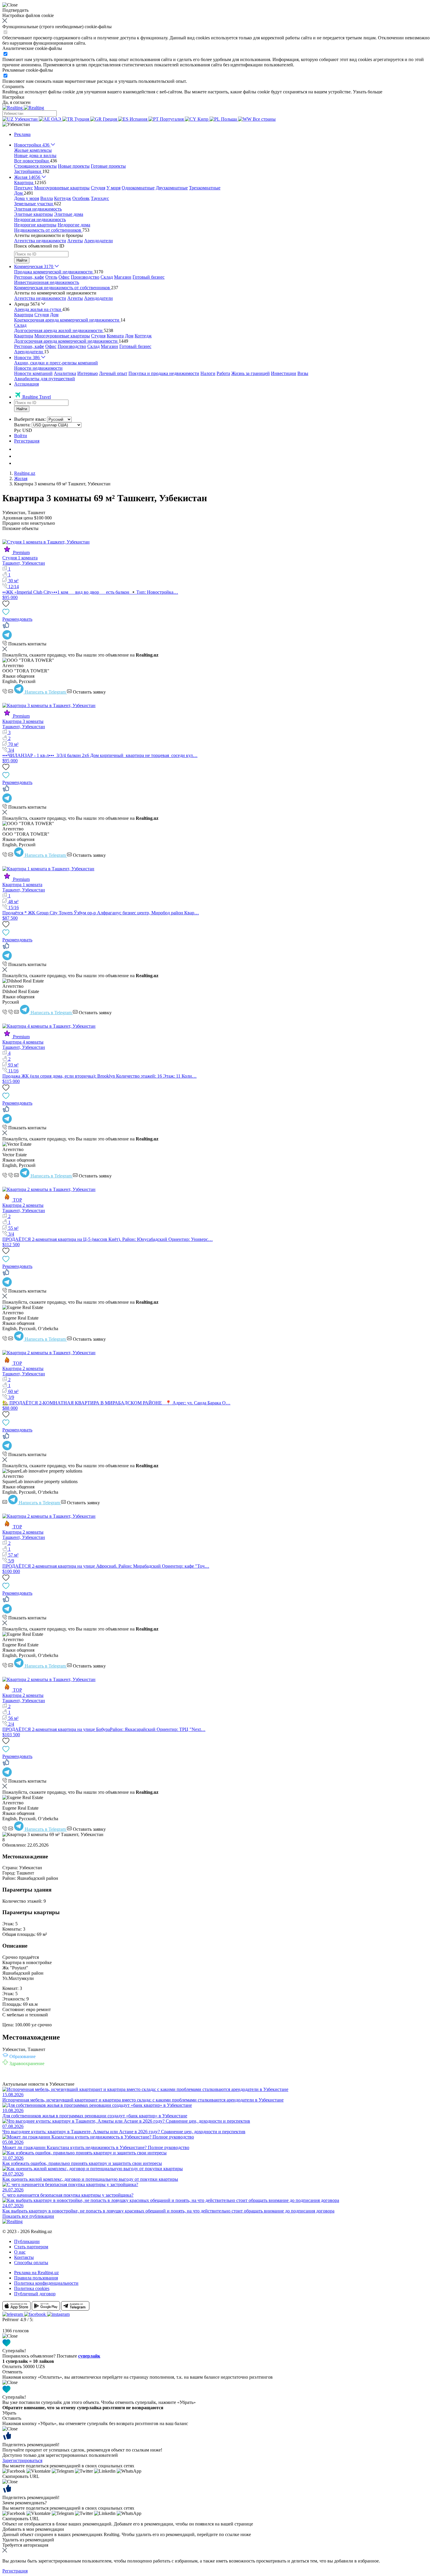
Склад (107, 277)
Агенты (75, 241)
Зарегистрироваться (22, 2460)
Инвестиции (284, 373)
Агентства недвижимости (40, 241)
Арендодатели (98, 241)
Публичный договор (35, 2294)
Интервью (88, 373)
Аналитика (65, 373)
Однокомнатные (138, 188)
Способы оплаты (31, 2263)
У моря (113, 188)
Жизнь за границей (251, 373)
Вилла (47, 198)
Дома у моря (27, 198)
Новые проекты (74, 166)
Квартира (24, 315)
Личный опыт (113, 373)
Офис (64, 277)
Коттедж (63, 198)
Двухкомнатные (172, 188)
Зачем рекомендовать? (25, 2503)
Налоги (208, 373)
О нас (20, 2252)
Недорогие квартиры (35, 225)
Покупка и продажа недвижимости (164, 373)
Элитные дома (69, 214)
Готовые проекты (108, 166)
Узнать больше (368, 92)
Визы (303, 373)
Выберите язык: (30, 419)
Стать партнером (31, 2247)
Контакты (24, 2257)
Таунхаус (100, 198)
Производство (85, 277)
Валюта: (22, 425)
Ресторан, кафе (29, 277)
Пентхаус (24, 188)
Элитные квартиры (34, 214)
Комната (115, 336)
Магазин (123, 277)
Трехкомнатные (205, 188)
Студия (98, 188)
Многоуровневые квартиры (62, 188)
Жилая (21, 478)
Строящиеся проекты (35, 166)
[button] (16, 124)
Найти (22, 260)
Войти (21, 436)
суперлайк (89, 2356)
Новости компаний (33, 373)
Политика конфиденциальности (46, 2283)
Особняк (81, 198)
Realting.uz (25, 473)
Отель (51, 277)
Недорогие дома (74, 225)
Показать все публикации (28, 2216)
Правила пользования (36, 2278)
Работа (223, 373)
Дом (54, 315)
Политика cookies (32, 2288)
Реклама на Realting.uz (36, 2273)
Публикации (27, 2241)
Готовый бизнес (149, 277)
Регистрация (27, 441)
